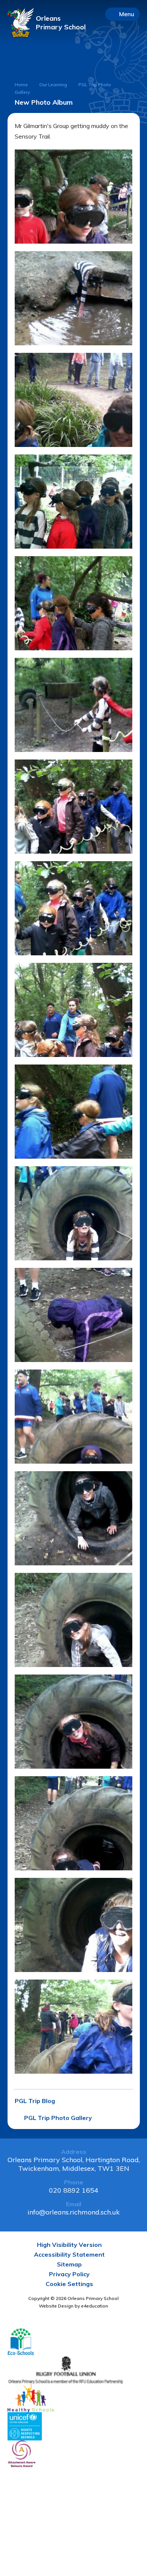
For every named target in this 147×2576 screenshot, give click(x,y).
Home (21, 85)
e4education (95, 2306)
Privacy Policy (69, 2274)
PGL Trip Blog (35, 2101)
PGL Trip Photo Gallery (58, 2118)
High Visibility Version (69, 2245)
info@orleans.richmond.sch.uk (74, 2212)
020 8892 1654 (74, 2190)
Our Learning (53, 85)
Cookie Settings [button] (69, 2284)
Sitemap (69, 2264)
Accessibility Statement (69, 2254)
